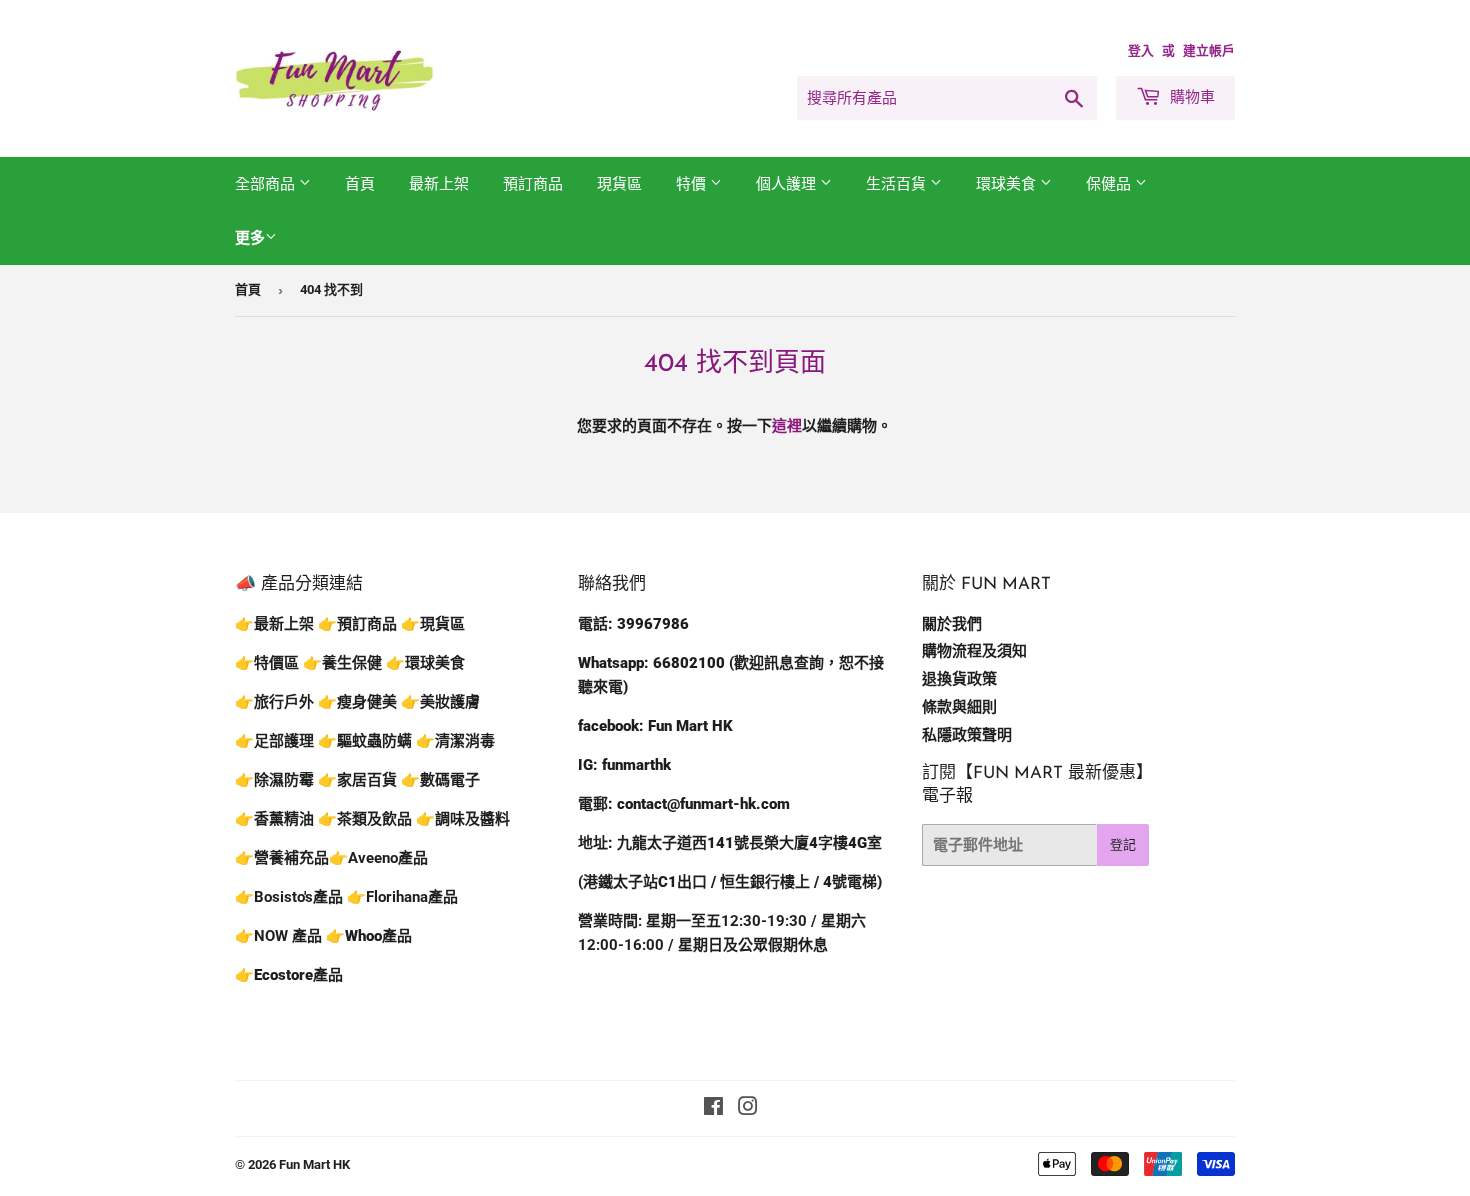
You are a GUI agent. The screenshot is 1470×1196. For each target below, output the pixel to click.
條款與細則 (959, 707)
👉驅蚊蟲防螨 (365, 741)
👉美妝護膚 (440, 702)
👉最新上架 (274, 624)
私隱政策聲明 (967, 735)
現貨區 (619, 184)
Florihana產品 (412, 897)
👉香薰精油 (274, 819)
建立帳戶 (1209, 50)
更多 (250, 238)
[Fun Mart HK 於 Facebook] (713, 1109)
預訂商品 (533, 184)
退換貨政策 (959, 679)
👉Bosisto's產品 (291, 897)
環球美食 (1008, 184)
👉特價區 (269, 663)
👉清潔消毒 (455, 741)
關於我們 (952, 624)
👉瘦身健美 (357, 702)
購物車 (1190, 97)
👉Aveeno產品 (378, 858)
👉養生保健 (342, 663)
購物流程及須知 (974, 651)
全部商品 (267, 184)
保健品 (1110, 184)
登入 (1141, 50)
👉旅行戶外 (274, 702)
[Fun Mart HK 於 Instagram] (748, 1109)
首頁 (360, 184)
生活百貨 (898, 184)
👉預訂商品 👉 (369, 624)
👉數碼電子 (440, 780)
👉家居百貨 (357, 780)
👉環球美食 (425, 663)
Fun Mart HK (314, 1164)
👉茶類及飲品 (365, 819)
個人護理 (788, 184)
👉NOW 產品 (278, 936)
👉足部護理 (274, 741)
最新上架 (439, 184)
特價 (693, 184)
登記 (1123, 844)
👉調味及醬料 (463, 819)
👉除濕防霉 (274, 780)
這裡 (787, 426)
